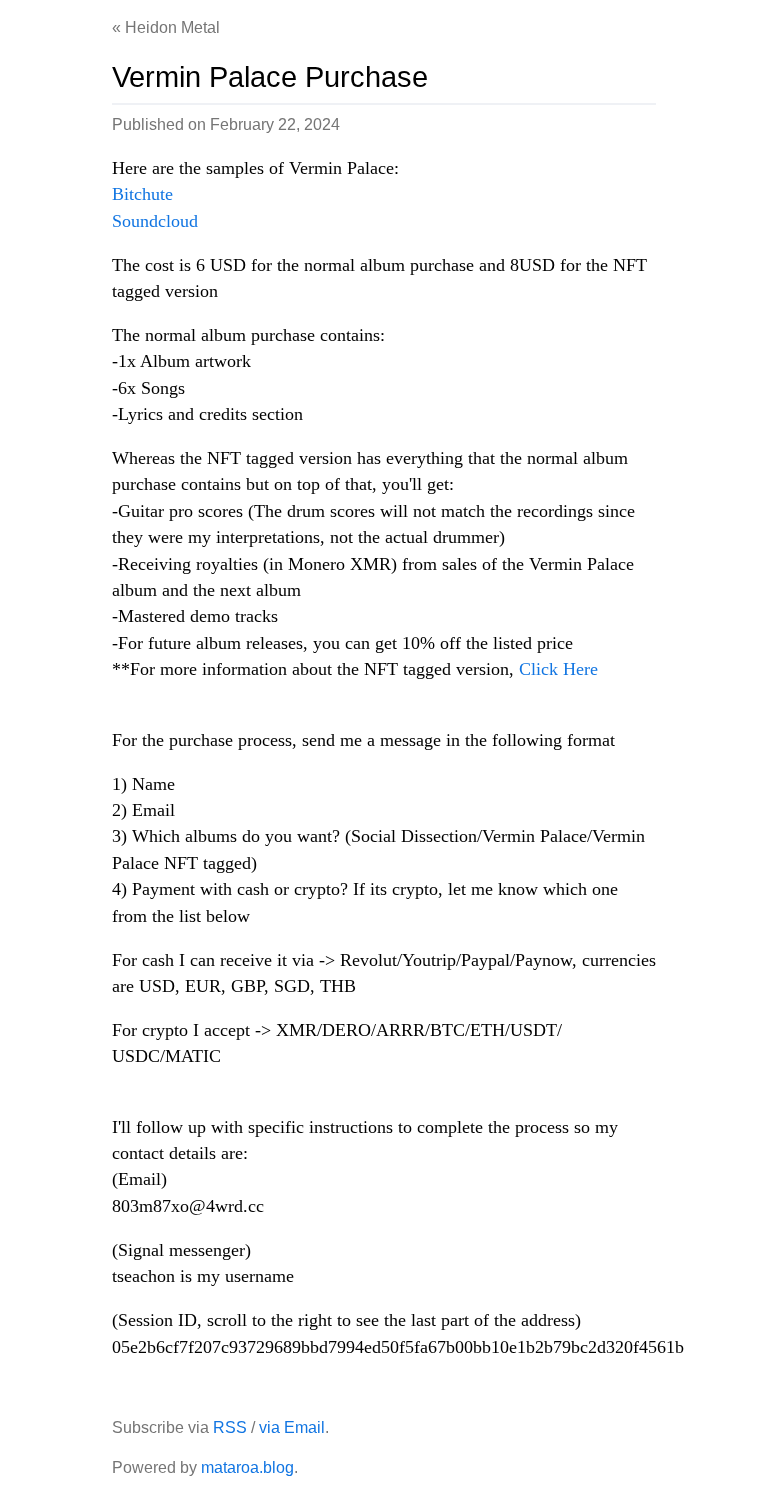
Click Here (558, 669)
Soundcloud (155, 221)
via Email (292, 1427)
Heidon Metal (172, 27)
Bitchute (142, 194)
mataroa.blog (247, 1467)
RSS (230, 1427)
